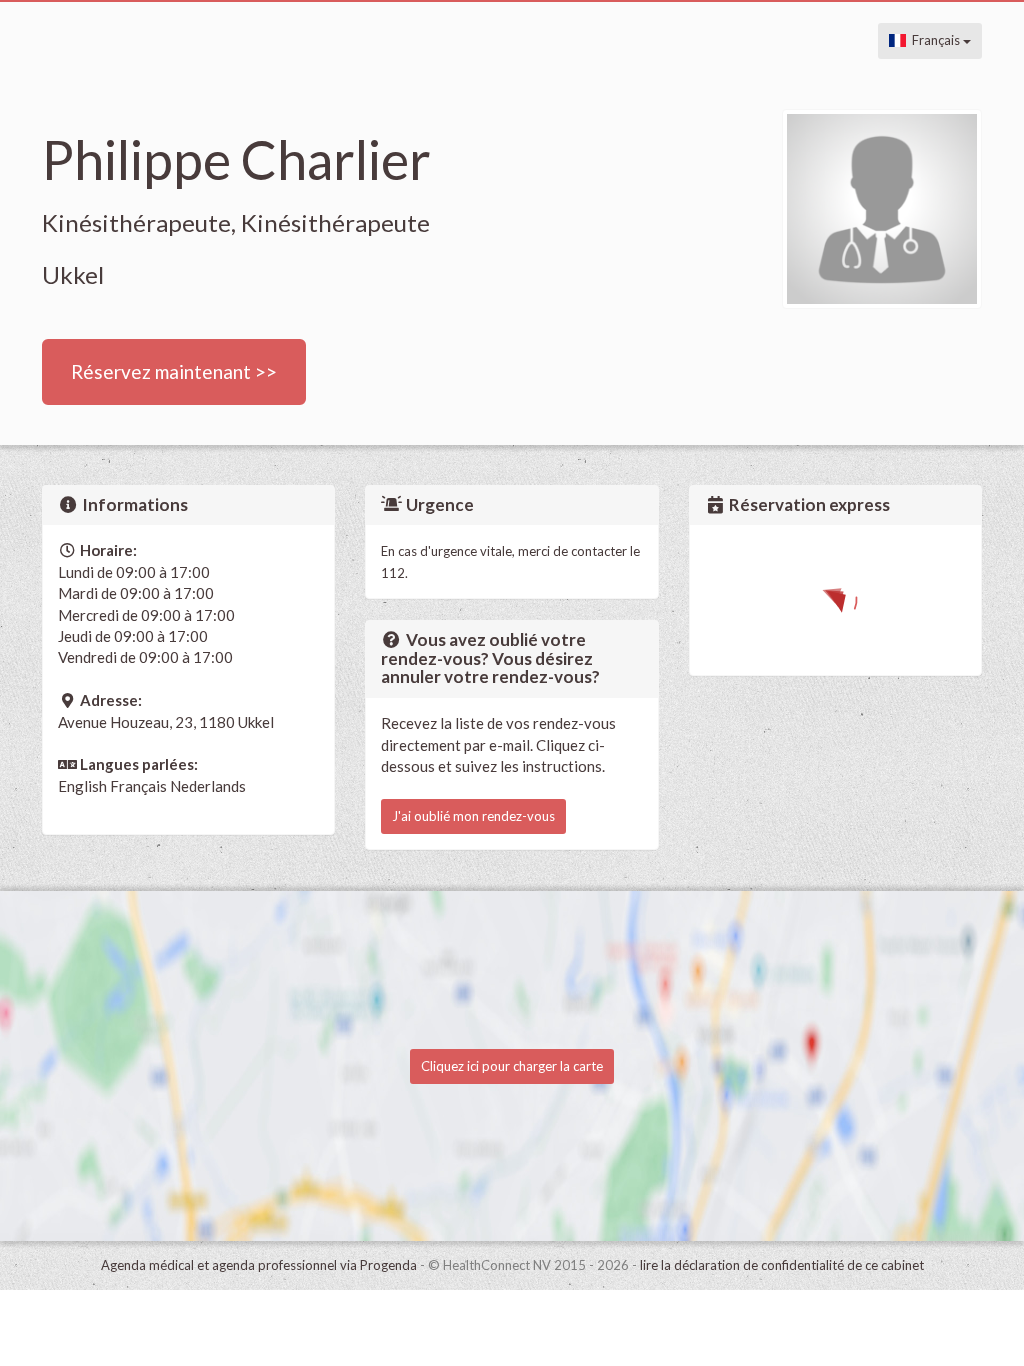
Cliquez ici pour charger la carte (512, 1066)
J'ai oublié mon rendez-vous (473, 816)
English (82, 786)
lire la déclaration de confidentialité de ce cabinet (782, 1265)
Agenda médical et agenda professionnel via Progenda (259, 1265)
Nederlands (208, 786)
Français (934, 40)
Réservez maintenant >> (174, 371)
